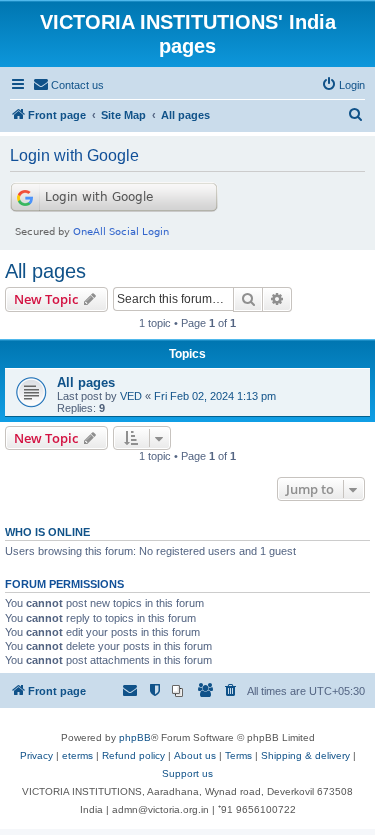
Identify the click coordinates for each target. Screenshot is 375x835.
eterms (77, 755)
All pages (45, 271)
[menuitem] (68, 85)
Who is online (47, 532)
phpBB (135, 737)
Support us (187, 773)
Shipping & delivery (305, 755)
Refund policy (133, 755)
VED (131, 396)
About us (195, 755)
